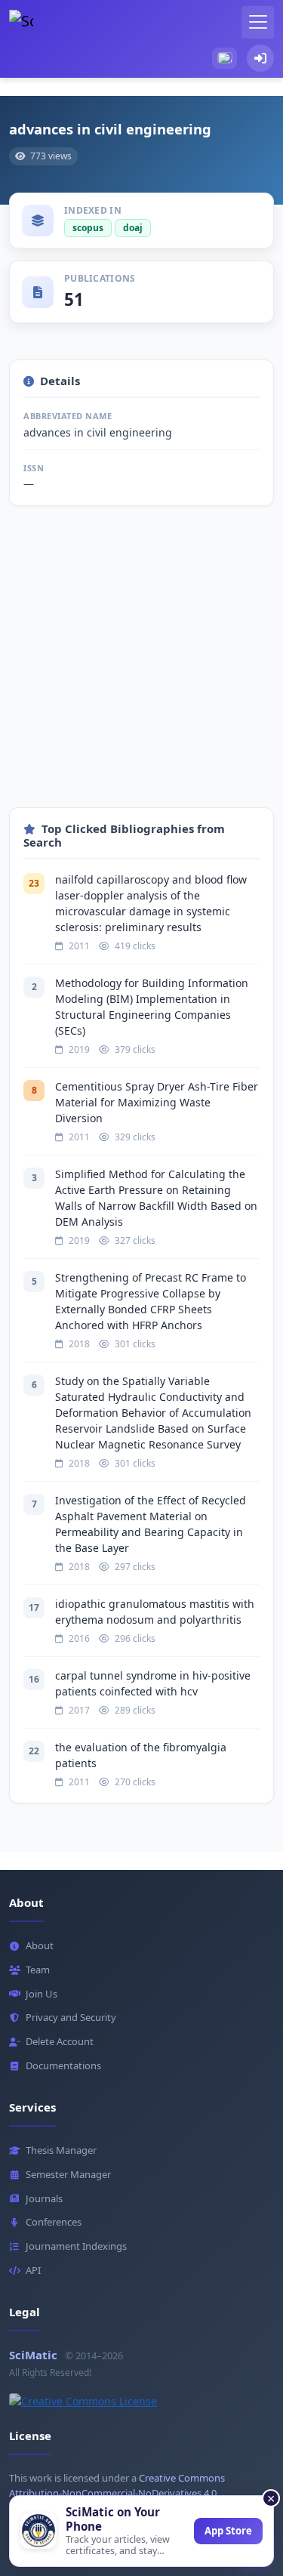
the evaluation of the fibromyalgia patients (141, 1755)
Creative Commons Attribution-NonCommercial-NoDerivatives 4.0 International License (117, 2494)
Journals (44, 2198)
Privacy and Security (71, 2017)
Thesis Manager (61, 2150)
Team (38, 1970)
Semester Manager (68, 2174)
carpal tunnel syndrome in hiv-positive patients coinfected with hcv (153, 1683)
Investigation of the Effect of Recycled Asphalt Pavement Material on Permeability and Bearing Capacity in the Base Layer (151, 1524)
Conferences (54, 2222)
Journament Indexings (76, 2246)
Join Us (42, 1994)
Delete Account (60, 2041)
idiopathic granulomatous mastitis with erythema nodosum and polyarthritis (155, 1612)
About (40, 1945)
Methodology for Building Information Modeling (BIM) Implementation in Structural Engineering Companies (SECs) (152, 1007)
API (33, 2270)
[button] (225, 58)
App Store (228, 2531)
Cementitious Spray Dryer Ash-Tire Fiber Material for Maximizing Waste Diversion (157, 1102)
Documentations (63, 2065)
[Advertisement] (141, 666)
